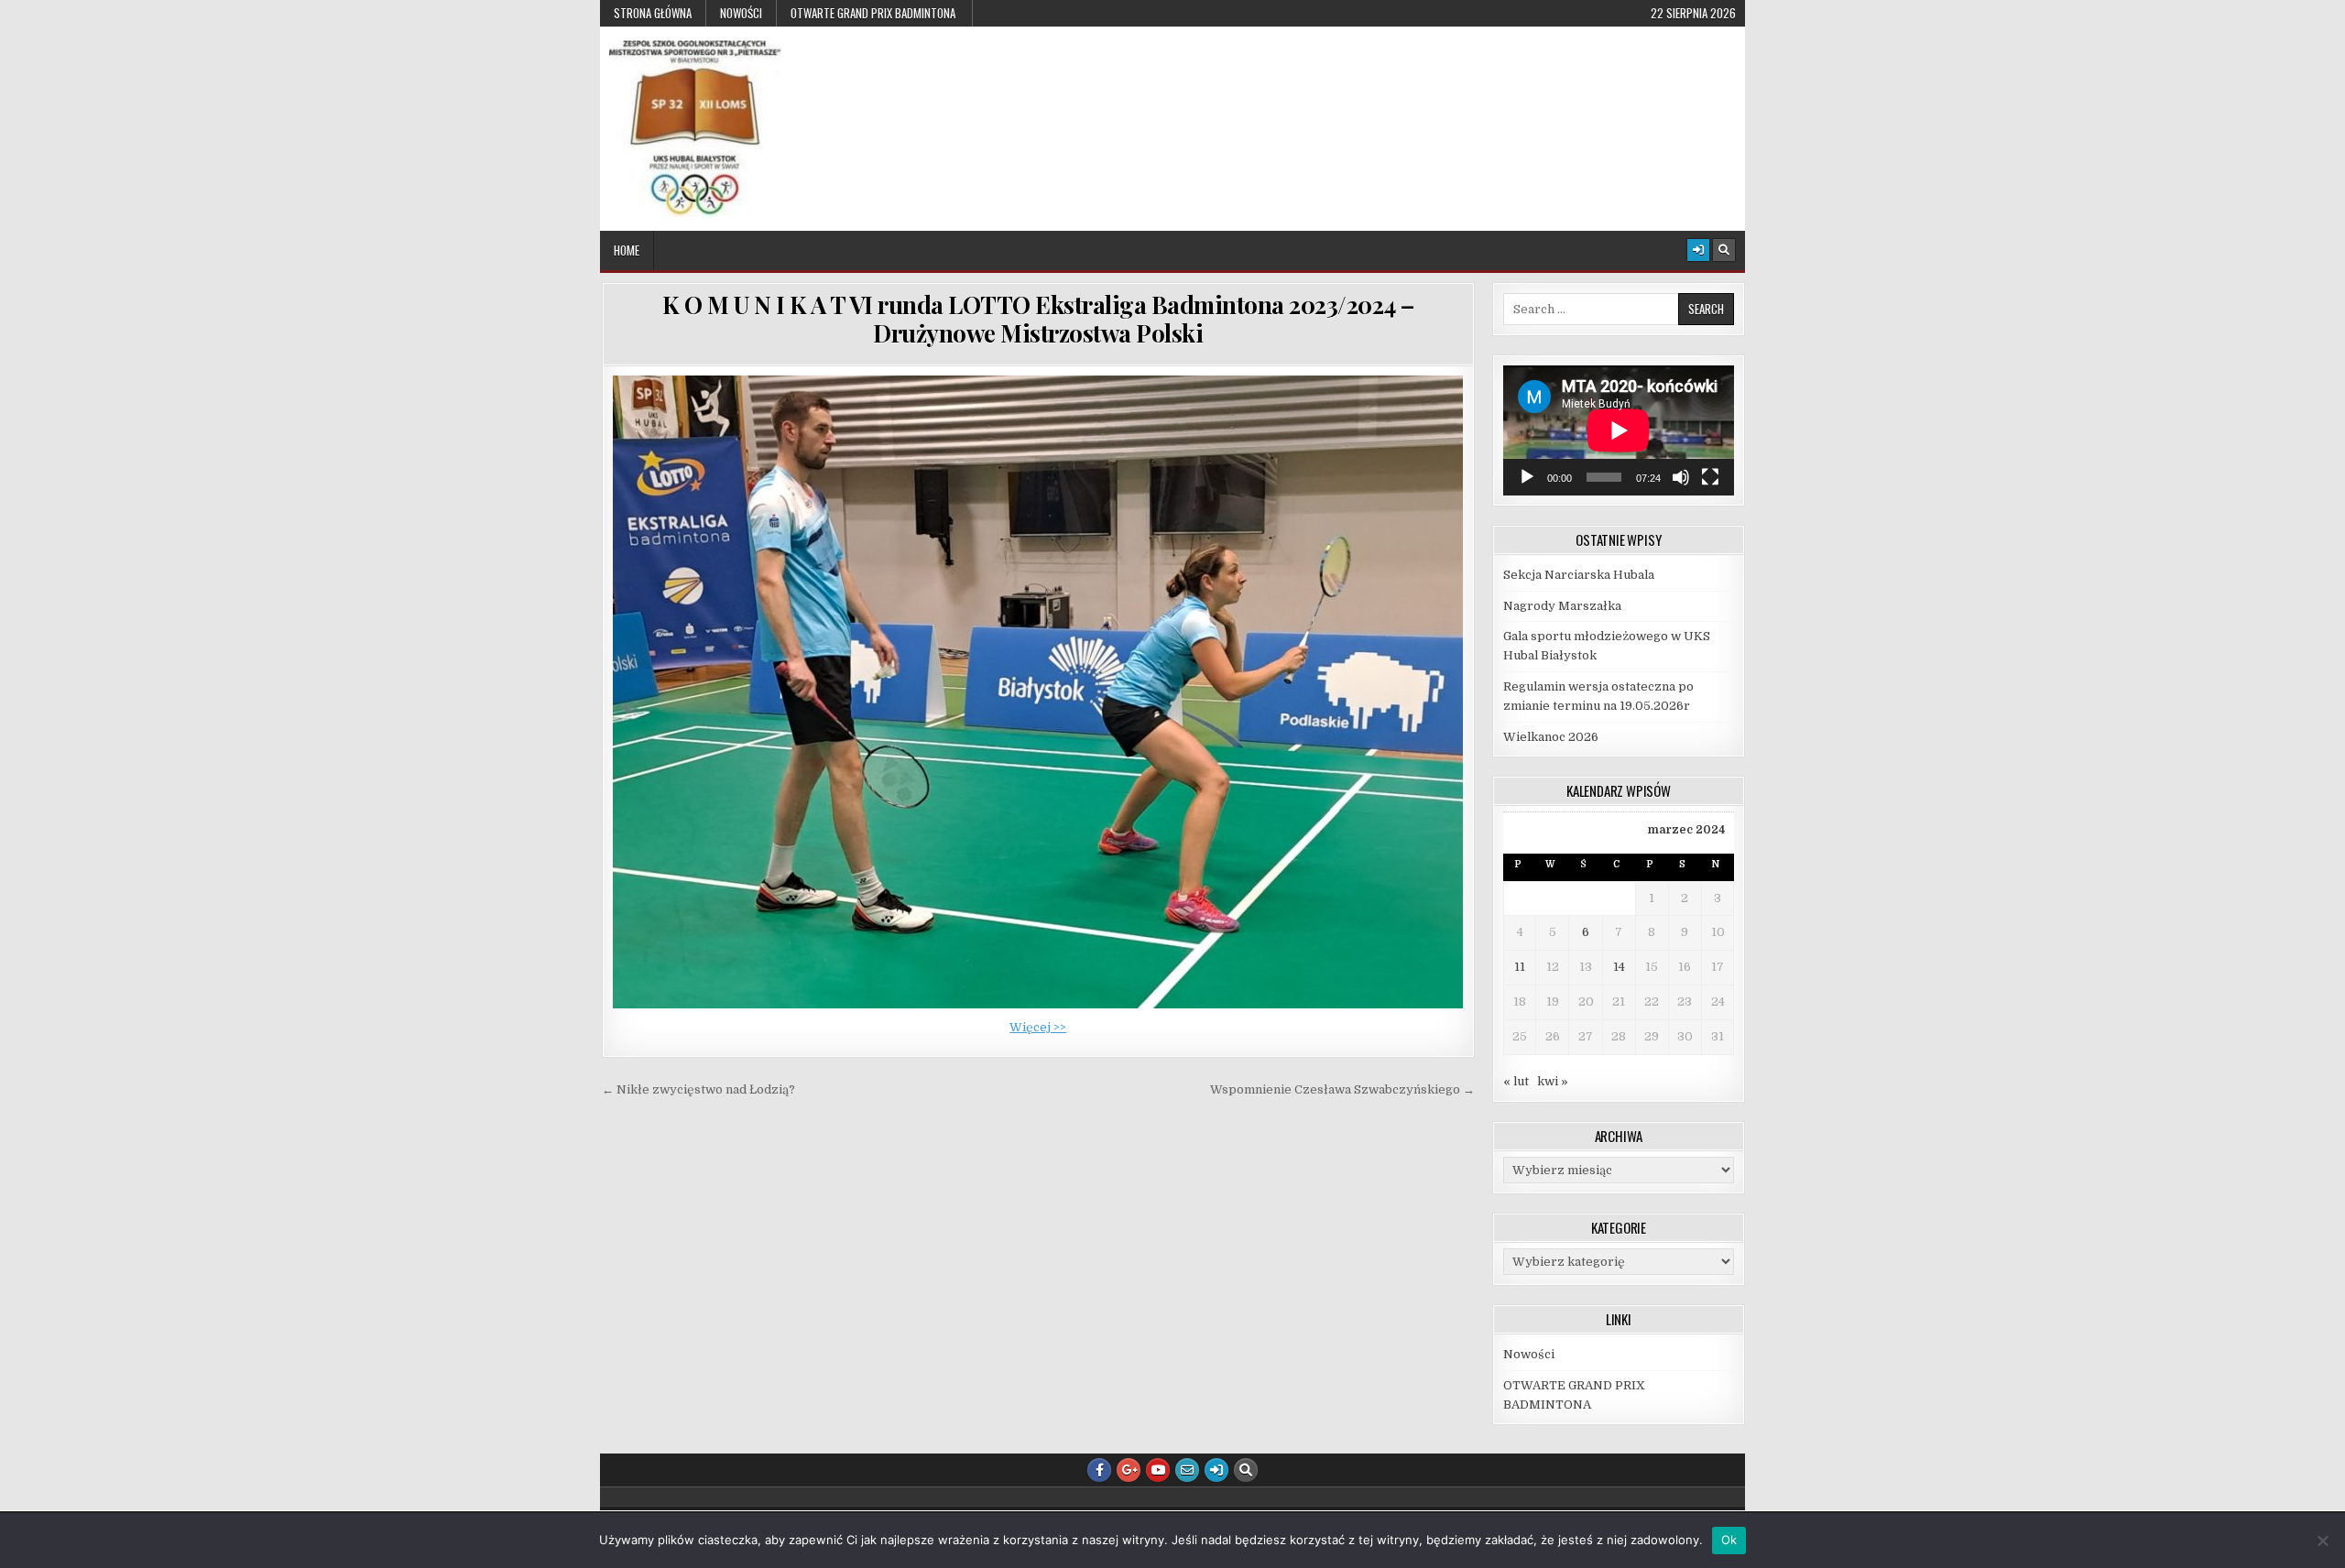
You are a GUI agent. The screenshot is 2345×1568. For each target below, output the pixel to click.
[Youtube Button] (1158, 1470)
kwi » (1553, 1081)
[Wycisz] (1681, 477)
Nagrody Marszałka (1562, 606)
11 (1520, 967)
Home (627, 250)
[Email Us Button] (1187, 1470)
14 (1619, 967)
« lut (1516, 1081)
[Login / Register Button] (1698, 250)
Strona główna (653, 13)
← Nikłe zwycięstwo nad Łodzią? (698, 1089)
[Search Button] (1724, 250)
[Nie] (2322, 1541)
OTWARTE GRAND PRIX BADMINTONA (874, 13)
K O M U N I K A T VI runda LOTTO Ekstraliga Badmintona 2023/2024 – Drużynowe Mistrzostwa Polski (1038, 319)
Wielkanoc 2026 (1551, 737)
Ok (1729, 1540)
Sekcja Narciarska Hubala (1579, 575)
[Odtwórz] (1527, 477)
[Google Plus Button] (1129, 1470)
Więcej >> (1038, 1027)
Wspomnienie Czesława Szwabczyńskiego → (1342, 1089)
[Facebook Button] (1099, 1470)
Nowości (741, 13)
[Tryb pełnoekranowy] (1710, 477)
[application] (1619, 430)
